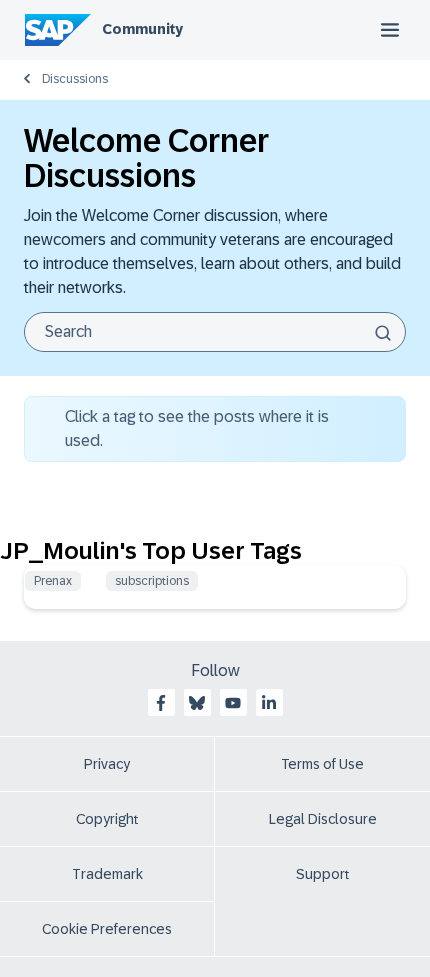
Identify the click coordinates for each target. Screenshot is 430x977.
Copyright (107, 819)
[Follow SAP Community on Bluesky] (197, 703)
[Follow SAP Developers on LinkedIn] (269, 703)
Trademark (107, 874)
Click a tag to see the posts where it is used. (197, 428)
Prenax (53, 581)
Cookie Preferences (107, 929)
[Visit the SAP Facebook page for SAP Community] (161, 703)
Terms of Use (322, 764)
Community (142, 29)
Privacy (107, 764)
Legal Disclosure (323, 819)
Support (323, 874)
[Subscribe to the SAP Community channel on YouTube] (233, 703)
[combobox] (215, 332)
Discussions (75, 79)
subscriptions (152, 581)
